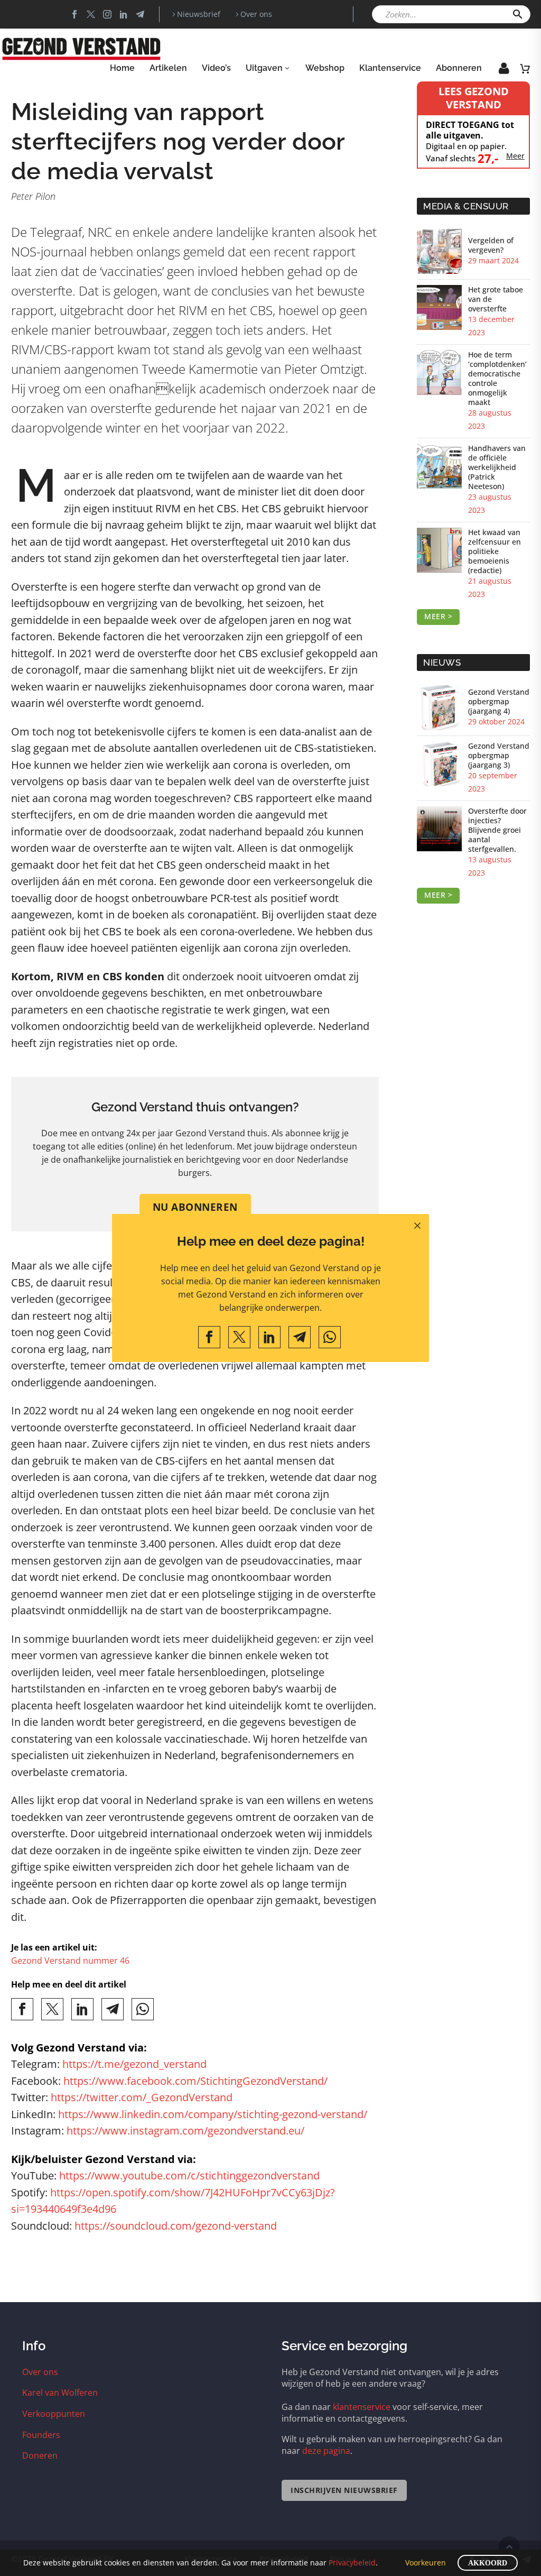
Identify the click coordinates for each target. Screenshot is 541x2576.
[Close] (417, 1226)
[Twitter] (239, 1337)
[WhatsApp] (330, 1337)
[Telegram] (300, 1337)
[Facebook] (209, 1337)
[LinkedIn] (269, 1337)
